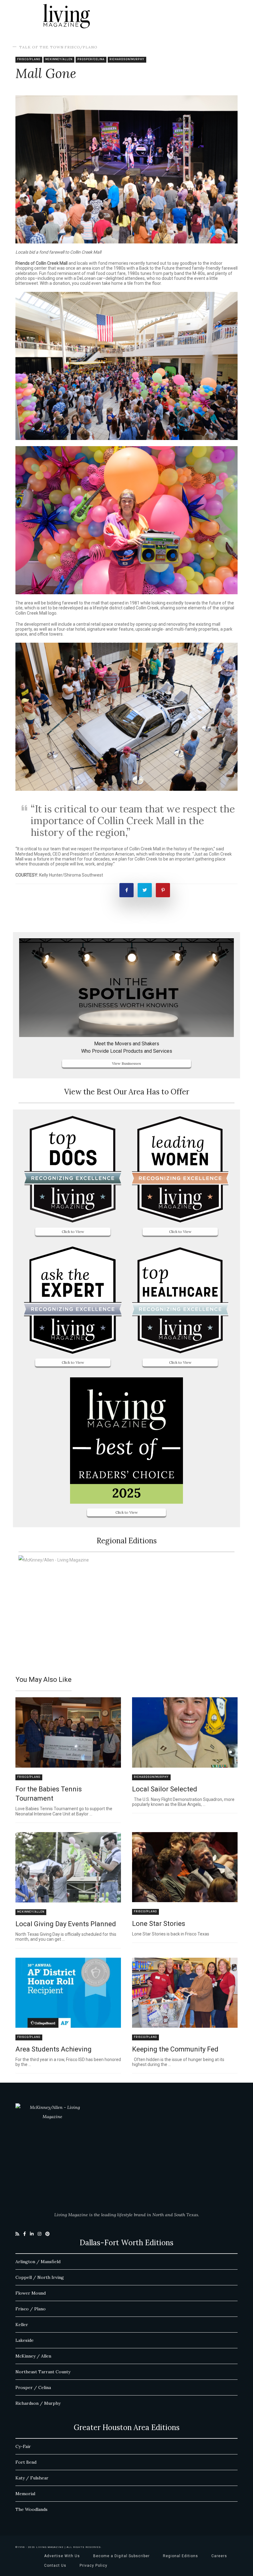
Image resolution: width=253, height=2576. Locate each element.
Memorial (25, 2494)
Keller (22, 2325)
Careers (219, 2556)
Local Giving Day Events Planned (66, 1924)
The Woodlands (31, 2509)
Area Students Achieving (54, 2049)
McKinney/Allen (59, 59)
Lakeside (25, 2340)
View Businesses (126, 1063)
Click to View (73, 1232)
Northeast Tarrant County (43, 2372)
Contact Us (55, 2566)
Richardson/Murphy (127, 59)
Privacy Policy (93, 2566)
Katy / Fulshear (32, 2478)
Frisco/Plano (81, 47)
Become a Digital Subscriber (121, 2556)
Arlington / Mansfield (38, 2262)
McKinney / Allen (33, 2356)
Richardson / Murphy (38, 2403)
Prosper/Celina (91, 59)
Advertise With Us (62, 2556)
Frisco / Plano (31, 2309)
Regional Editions (180, 2556)
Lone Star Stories (159, 1924)
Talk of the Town (41, 47)
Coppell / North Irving (40, 2277)
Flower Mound (31, 2293)
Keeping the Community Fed (175, 2049)
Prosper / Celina (33, 2387)
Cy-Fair (23, 2446)
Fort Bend (26, 2462)
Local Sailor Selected (165, 1789)
